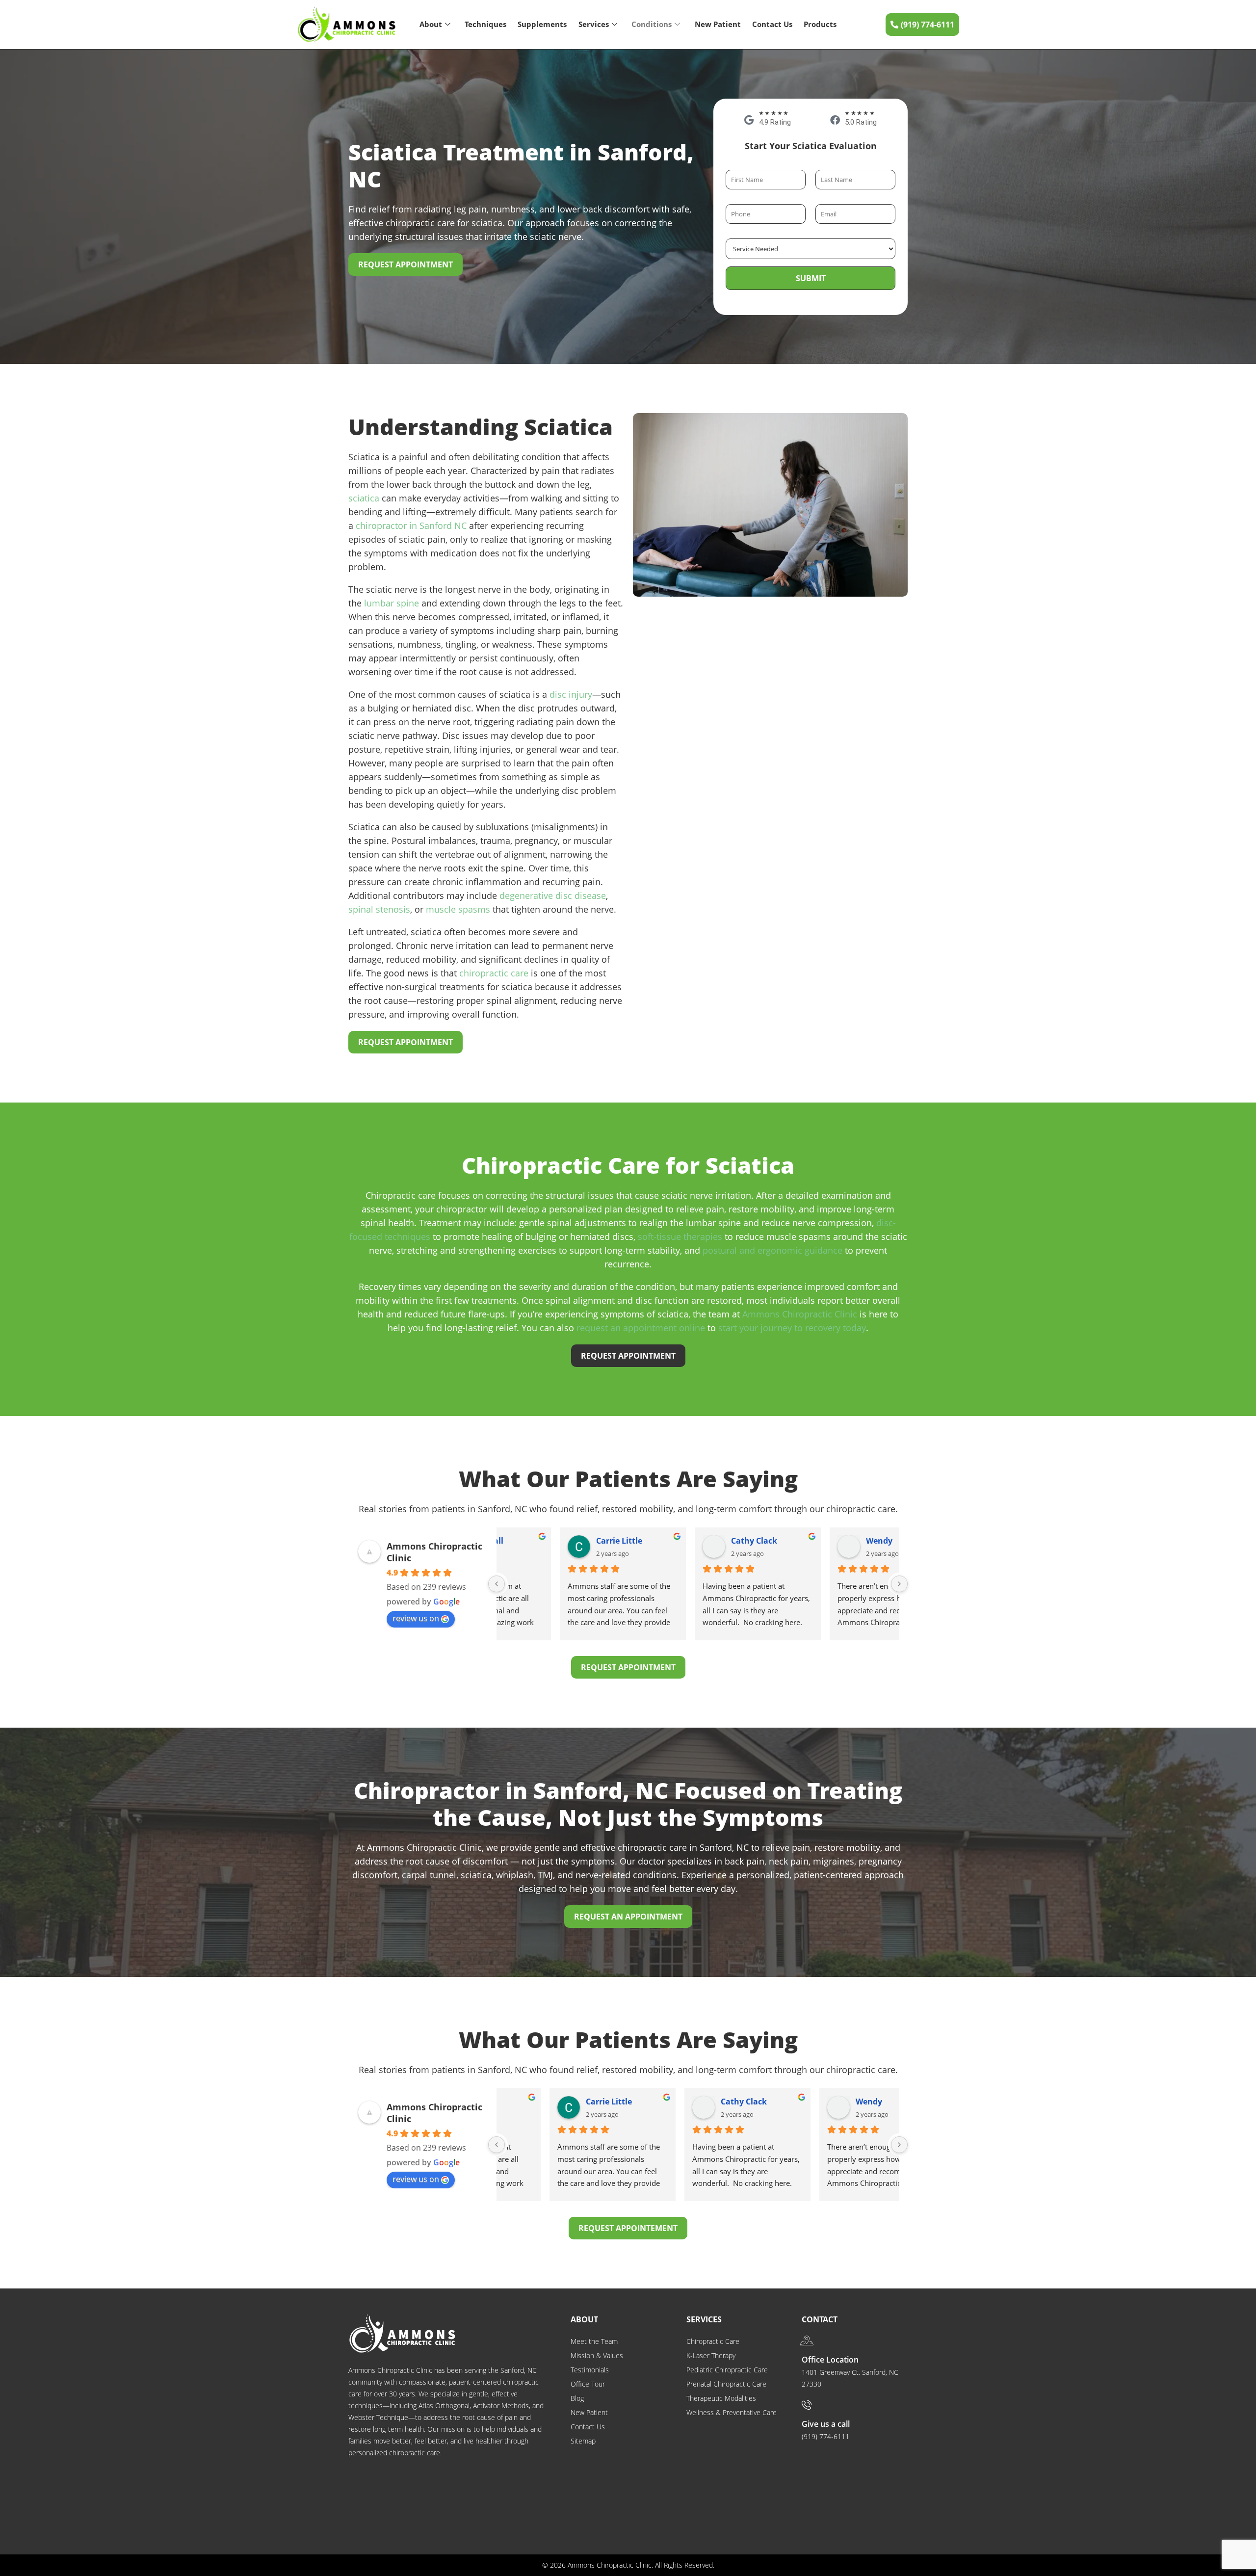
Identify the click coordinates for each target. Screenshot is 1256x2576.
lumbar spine (392, 603)
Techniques (485, 24)
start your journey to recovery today (792, 1328)
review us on (416, 1618)
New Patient (718, 24)
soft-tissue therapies (680, 1236)
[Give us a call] (807, 2405)
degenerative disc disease (553, 895)
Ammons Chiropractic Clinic (800, 1314)
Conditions (652, 24)
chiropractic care (494, 973)
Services (594, 24)
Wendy (819, 1541)
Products (820, 24)
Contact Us (772, 24)
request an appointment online (641, 1328)
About (431, 24)
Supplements (542, 24)
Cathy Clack (694, 1541)
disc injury (571, 694)
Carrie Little (559, 1541)
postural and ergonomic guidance (772, 1250)
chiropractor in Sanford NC (411, 526)
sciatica (364, 498)
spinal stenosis (379, 909)
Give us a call (826, 2424)
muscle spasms (458, 909)
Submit (811, 278)
